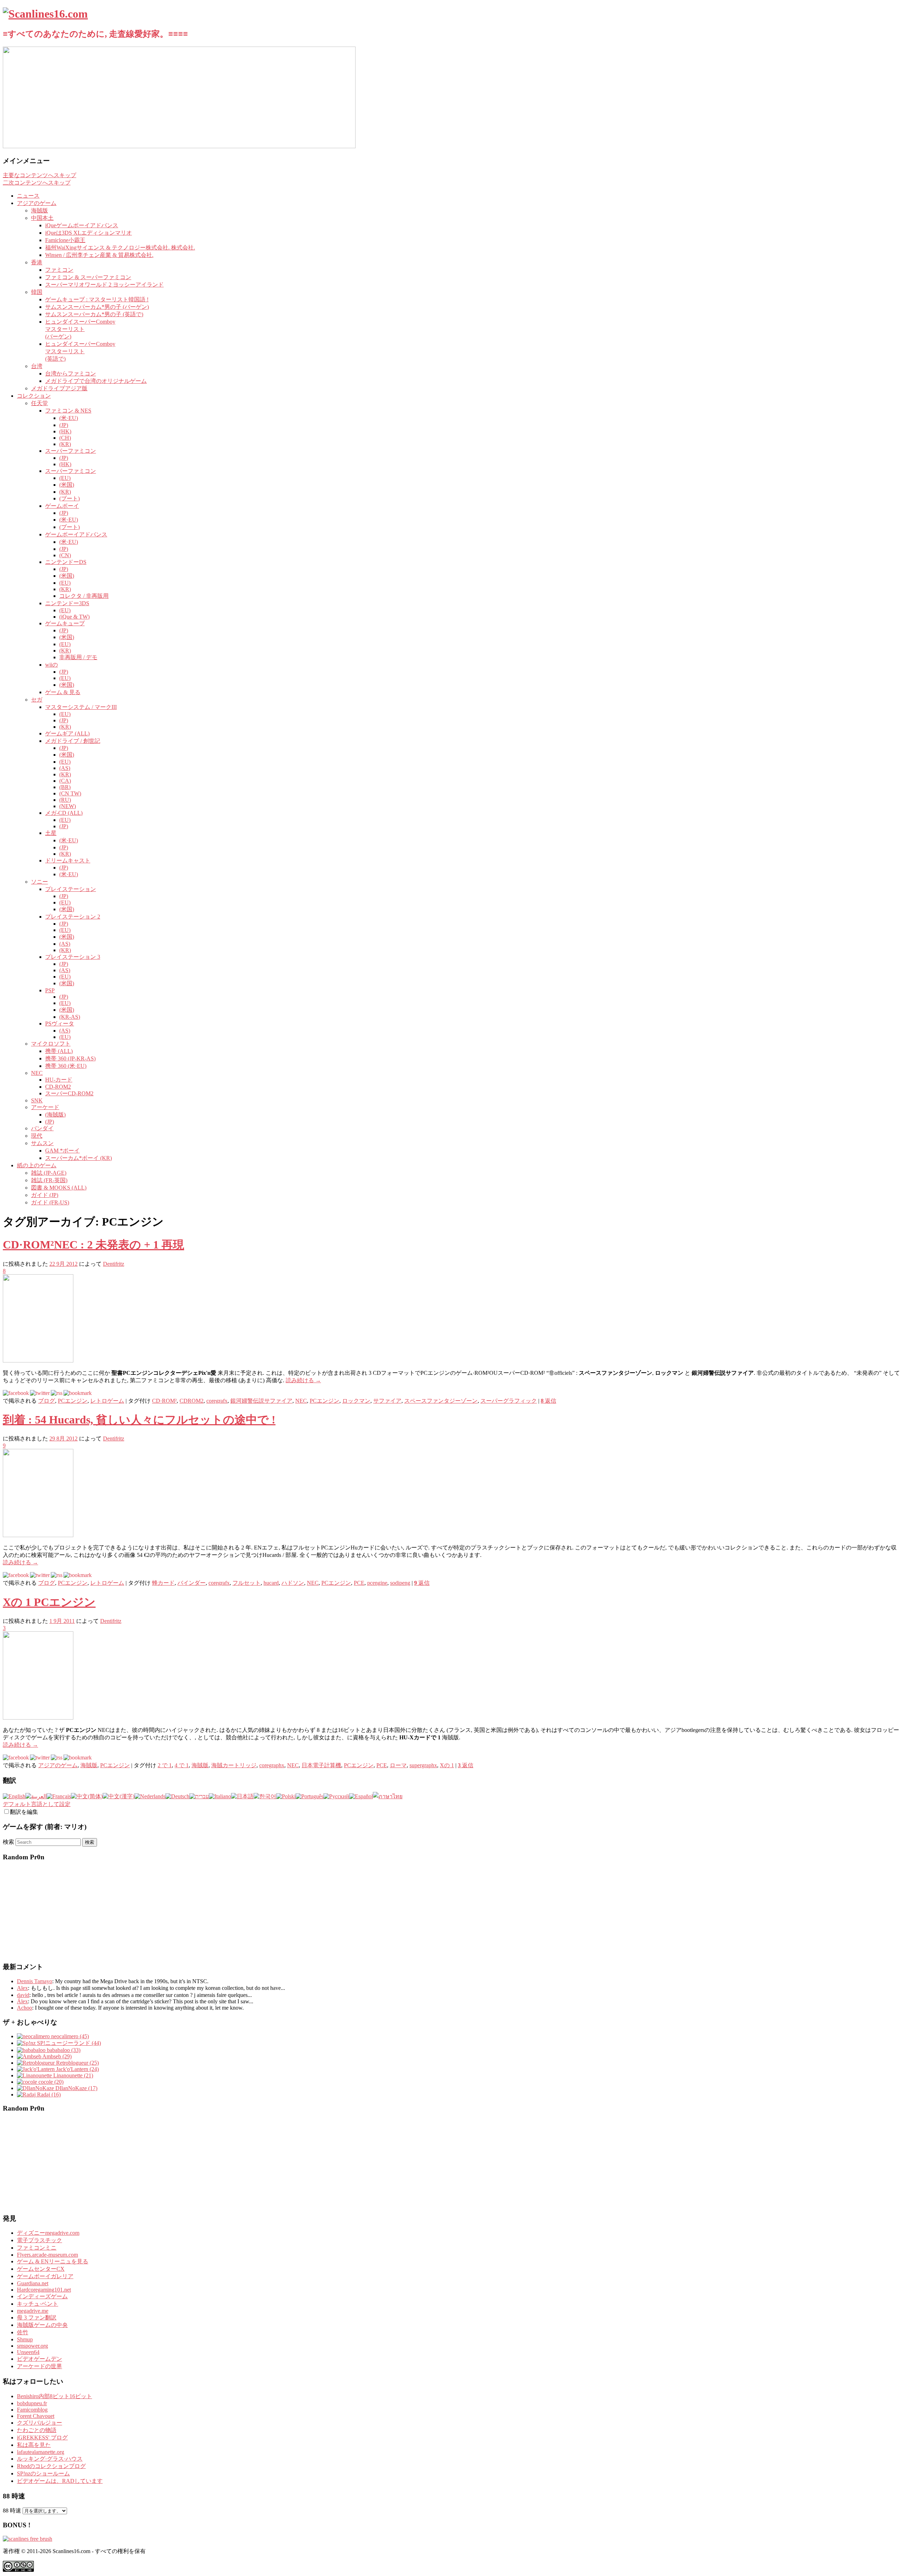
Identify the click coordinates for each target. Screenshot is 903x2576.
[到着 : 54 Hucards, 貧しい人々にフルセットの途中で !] (38, 1535)
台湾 (37, 366)
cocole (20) (50, 2082)
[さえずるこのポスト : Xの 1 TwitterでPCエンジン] (40, 1758)
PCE (359, 1583)
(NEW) (68, 806)
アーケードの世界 (40, 2366)
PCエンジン (73, 1401)
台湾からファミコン (71, 374)
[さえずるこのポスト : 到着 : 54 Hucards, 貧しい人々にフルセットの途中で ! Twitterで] (40, 1575)
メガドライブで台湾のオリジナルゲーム (96, 381)
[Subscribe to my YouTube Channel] (893, 101)
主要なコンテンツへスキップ (40, 175)
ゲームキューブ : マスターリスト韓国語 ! (97, 299)
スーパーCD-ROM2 (69, 1093)
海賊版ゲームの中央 (42, 2325)
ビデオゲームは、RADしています (60, 2481)
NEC (37, 1073)
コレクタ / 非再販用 (84, 596)
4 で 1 (182, 1765)
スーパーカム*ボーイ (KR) (78, 1158)
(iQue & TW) (74, 617)
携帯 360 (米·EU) (66, 1066)
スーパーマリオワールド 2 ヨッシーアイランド (104, 285)
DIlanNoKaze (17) (76, 2088)
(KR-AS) (70, 1017)
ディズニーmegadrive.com (48, 2233)
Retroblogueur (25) (77, 2063)
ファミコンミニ (37, 2248)
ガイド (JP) (45, 1195)
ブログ (47, 1401)
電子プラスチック (40, 2240)
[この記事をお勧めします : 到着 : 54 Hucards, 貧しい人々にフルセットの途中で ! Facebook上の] (16, 1575)
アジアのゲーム (37, 203)
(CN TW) (70, 793)
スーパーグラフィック (509, 1401)
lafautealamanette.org (41, 2452)
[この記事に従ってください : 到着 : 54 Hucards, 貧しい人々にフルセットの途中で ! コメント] (57, 1575)
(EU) (65, 478)
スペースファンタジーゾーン (441, 1401)
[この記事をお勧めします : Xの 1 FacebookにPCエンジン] (16, 1758)
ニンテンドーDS (66, 562)
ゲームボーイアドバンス (76, 534)
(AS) (65, 768)
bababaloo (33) (63, 2050)
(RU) (65, 800)
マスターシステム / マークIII (81, 707)
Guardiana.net (33, 2283)
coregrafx (217, 1401)
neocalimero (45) (69, 2036)
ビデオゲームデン (40, 2359)
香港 (37, 262)
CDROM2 (192, 1401)
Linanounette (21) (72, 2075)
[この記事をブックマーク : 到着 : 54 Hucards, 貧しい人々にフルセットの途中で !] (78, 1575)
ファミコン (59, 270)
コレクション (34, 396)
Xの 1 (447, 1765)
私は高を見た (34, 2445)
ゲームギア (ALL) (67, 733)
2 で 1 (165, 1765)
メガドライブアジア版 (59, 388)
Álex (22, 2001)
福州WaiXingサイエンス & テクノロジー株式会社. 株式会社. (120, 248)
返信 (549, 1401)
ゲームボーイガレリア (45, 2276)
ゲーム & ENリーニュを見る (53, 2261)
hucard (271, 1583)
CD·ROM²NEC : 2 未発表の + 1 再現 (93, 1245)
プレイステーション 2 (73, 917)
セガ (37, 700)
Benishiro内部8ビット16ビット (54, 2396)
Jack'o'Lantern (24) (77, 2069)
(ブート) (69, 498)
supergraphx (423, 1765)
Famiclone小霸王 (65, 240)
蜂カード (163, 1583)
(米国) (67, 485)
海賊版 (40, 210)
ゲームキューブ (65, 623)
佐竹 (23, 2332)
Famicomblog (32, 2410)
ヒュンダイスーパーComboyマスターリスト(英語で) (80, 351)
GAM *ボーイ (62, 1151)
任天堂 (40, 403)
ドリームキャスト (68, 860)
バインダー (192, 1583)
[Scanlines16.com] (45, 14)
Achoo (25, 2008)
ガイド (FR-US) (50, 1202)
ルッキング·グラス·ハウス (50, 2459)
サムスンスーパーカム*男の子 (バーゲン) (97, 307)
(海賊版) (55, 1115)
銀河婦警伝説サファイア (261, 1401)
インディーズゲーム (42, 2296)
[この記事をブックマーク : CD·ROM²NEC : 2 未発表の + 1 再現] (78, 1393)
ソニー (40, 882)
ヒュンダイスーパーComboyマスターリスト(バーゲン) (80, 329)
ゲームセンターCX (41, 2269)
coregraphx (272, 1765)
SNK (37, 1100)
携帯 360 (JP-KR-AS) (70, 1058)
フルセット (247, 1583)
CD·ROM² (164, 1401)
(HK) (65, 431)
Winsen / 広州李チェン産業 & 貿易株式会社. (99, 255)
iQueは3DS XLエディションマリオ (89, 233)
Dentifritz (114, 1264)
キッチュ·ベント (38, 2304)
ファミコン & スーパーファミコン (88, 277)
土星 (51, 833)
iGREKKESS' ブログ (42, 2437)
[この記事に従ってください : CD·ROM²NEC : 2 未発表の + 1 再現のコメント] (57, 1393)
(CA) (65, 781)
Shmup (25, 2339)
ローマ (398, 1765)
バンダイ (42, 1128)
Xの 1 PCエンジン (49, 1602)
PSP (50, 990)
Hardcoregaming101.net (44, 2290)
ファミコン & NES (68, 411)
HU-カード (59, 1080)
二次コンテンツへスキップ (37, 183)
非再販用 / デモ (78, 657)
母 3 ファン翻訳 (37, 2318)
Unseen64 (28, 2352)
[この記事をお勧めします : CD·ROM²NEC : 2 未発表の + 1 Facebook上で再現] (16, 1393)
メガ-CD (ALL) (64, 813)
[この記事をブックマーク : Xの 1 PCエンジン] (78, 1758)
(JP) (64, 425)
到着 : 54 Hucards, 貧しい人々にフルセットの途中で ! (139, 1420)
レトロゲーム (107, 1401)
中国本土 (42, 218)
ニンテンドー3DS (67, 603)
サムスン (42, 1143)
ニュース (28, 196)
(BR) (65, 787)
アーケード (45, 1107)
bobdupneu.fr (32, 2403)
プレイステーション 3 (73, 957)
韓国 (37, 292)
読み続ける (303, 1380)
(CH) (65, 438)
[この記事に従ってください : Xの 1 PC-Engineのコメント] (57, 1758)
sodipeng (400, 1583)
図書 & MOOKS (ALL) (59, 1188)
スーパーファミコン (71, 451)
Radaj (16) (48, 2094)
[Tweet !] (893, 83)
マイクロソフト (51, 1044)
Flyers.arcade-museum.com (47, 2255)
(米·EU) (69, 418)
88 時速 (12, 2511)
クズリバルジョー (40, 2423)
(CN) (65, 555)
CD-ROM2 (58, 1087)
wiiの (51, 665)
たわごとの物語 (37, 2430)
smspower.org (32, 2346)
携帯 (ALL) (59, 1051)
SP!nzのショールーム (43, 2473)
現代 (37, 1136)
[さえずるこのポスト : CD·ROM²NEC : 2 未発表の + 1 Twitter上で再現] (40, 1393)
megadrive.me (33, 2311)
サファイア (387, 1401)
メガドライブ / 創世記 (73, 741)
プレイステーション (71, 889)
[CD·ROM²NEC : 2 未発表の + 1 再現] (38, 1361)
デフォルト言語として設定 (37, 1804)
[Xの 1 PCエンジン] (38, 1718)
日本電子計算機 (321, 1765)
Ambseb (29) (56, 2056)
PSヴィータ (60, 1024)
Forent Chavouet (36, 2416)
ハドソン (293, 1583)
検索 (8, 1842)
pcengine (377, 1583)
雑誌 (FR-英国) (49, 1180)
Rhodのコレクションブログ (51, 2466)
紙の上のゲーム (37, 1165)
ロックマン (356, 1401)
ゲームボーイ (62, 506)
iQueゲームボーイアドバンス (82, 225)
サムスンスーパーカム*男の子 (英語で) (94, 314)
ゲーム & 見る (63, 692)
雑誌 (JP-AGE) (49, 1173)
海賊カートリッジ (234, 1765)
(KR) (65, 444)
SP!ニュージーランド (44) (68, 2043)
